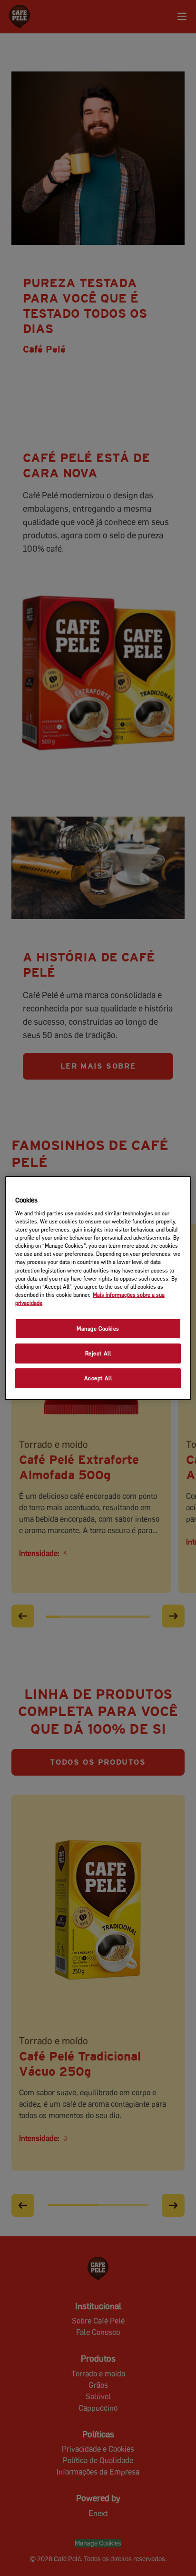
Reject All (98, 1353)
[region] (98, 1288)
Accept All (98, 1378)
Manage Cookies (98, 1328)
